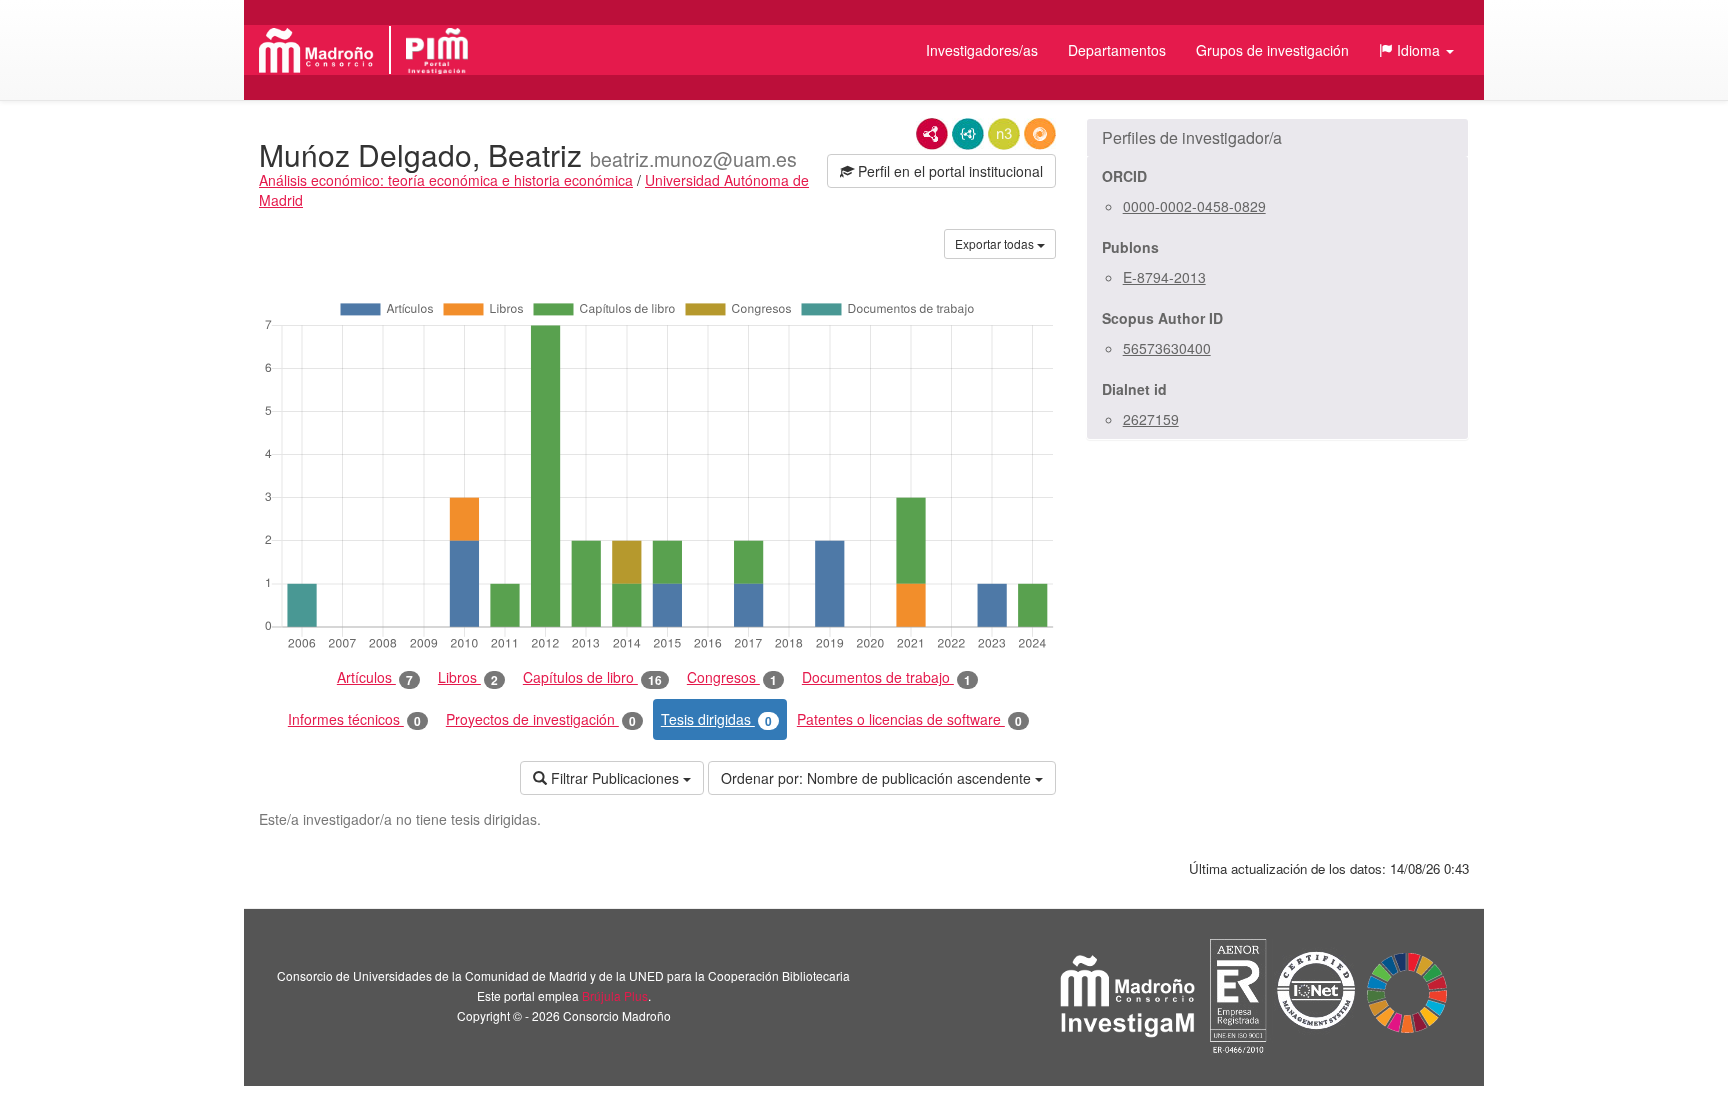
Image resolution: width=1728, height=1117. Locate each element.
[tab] (1277, 138)
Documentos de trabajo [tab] (886, 677)
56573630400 (1167, 348)
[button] (1416, 50)
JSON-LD (968, 134)
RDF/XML (932, 134)
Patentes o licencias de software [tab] (909, 719)
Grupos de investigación (1272, 50)
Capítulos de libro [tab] (592, 677)
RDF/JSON (1040, 134)
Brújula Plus (615, 995)
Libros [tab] (468, 677)
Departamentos (1117, 50)
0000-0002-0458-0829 (1194, 206)
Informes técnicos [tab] (354, 719)
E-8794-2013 (1164, 277)
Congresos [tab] (732, 677)
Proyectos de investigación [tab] (541, 719)
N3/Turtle (1004, 134)
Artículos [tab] (375, 677)
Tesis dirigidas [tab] (716, 719)
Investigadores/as (982, 50)
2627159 (1151, 419)
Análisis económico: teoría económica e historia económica (446, 180)
